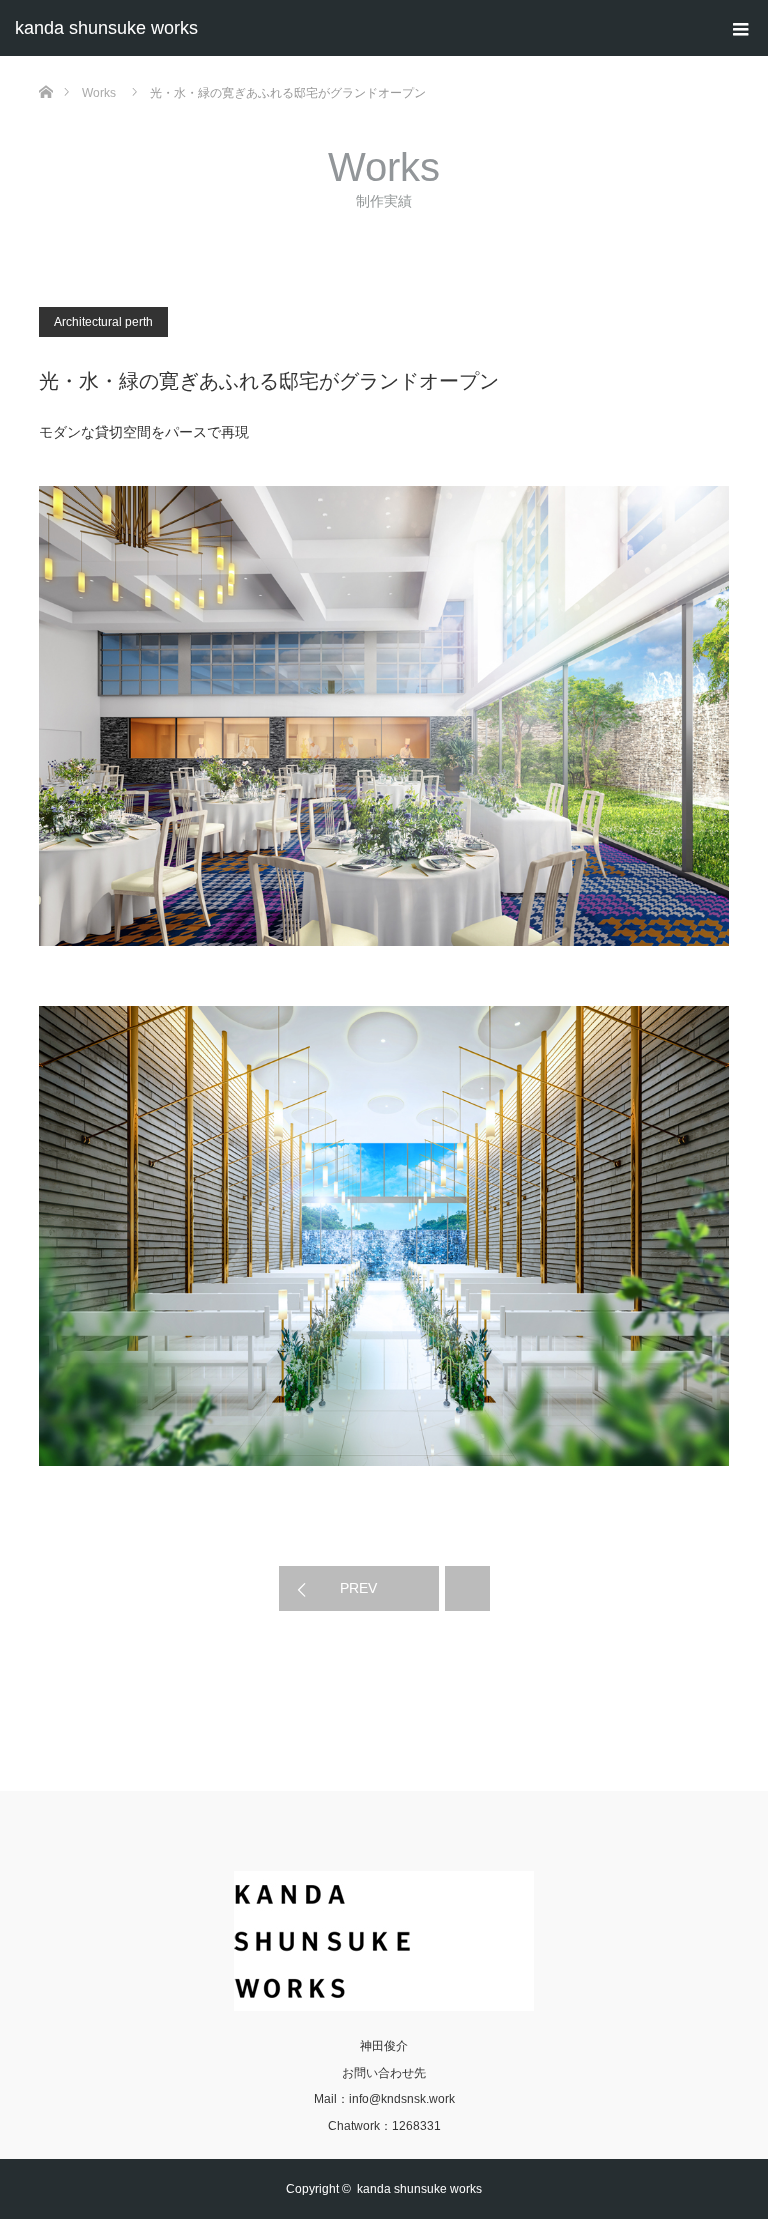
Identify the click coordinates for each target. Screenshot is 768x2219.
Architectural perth (103, 322)
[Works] (467, 1588)
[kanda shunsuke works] (384, 1941)
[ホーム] (45, 63)
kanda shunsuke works (106, 28)
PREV (358, 1588)
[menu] (740, 28)
